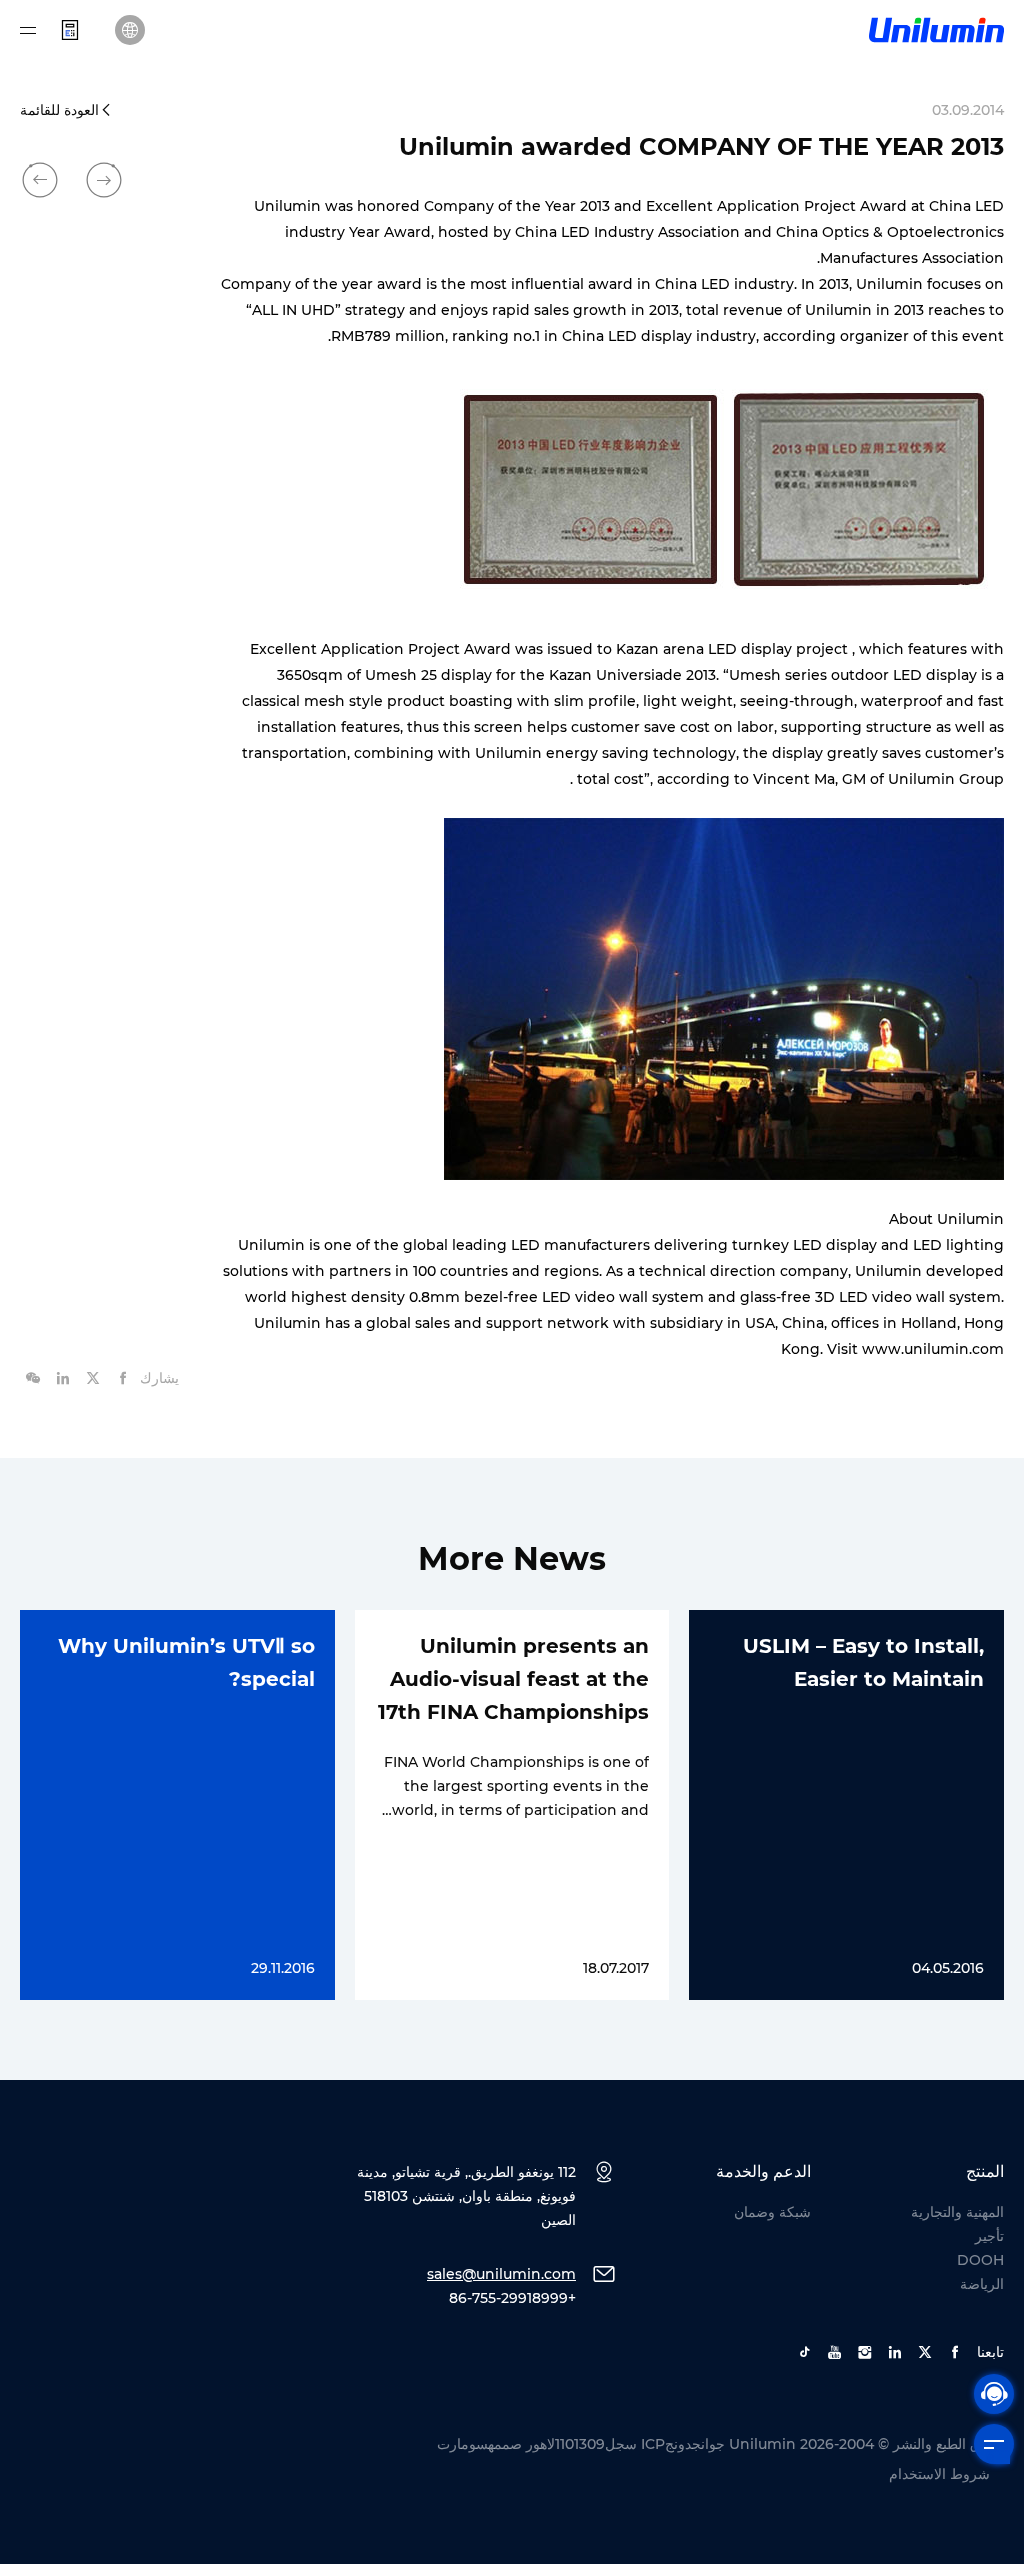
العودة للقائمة (59, 110)
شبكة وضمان (772, 2212)
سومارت (462, 2444)
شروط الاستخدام (939, 2474)
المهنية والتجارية (957, 2212)
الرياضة (982, 2284)
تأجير (989, 2236)
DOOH (980, 2260)
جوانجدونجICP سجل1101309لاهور (625, 2444)
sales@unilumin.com (501, 2274)
